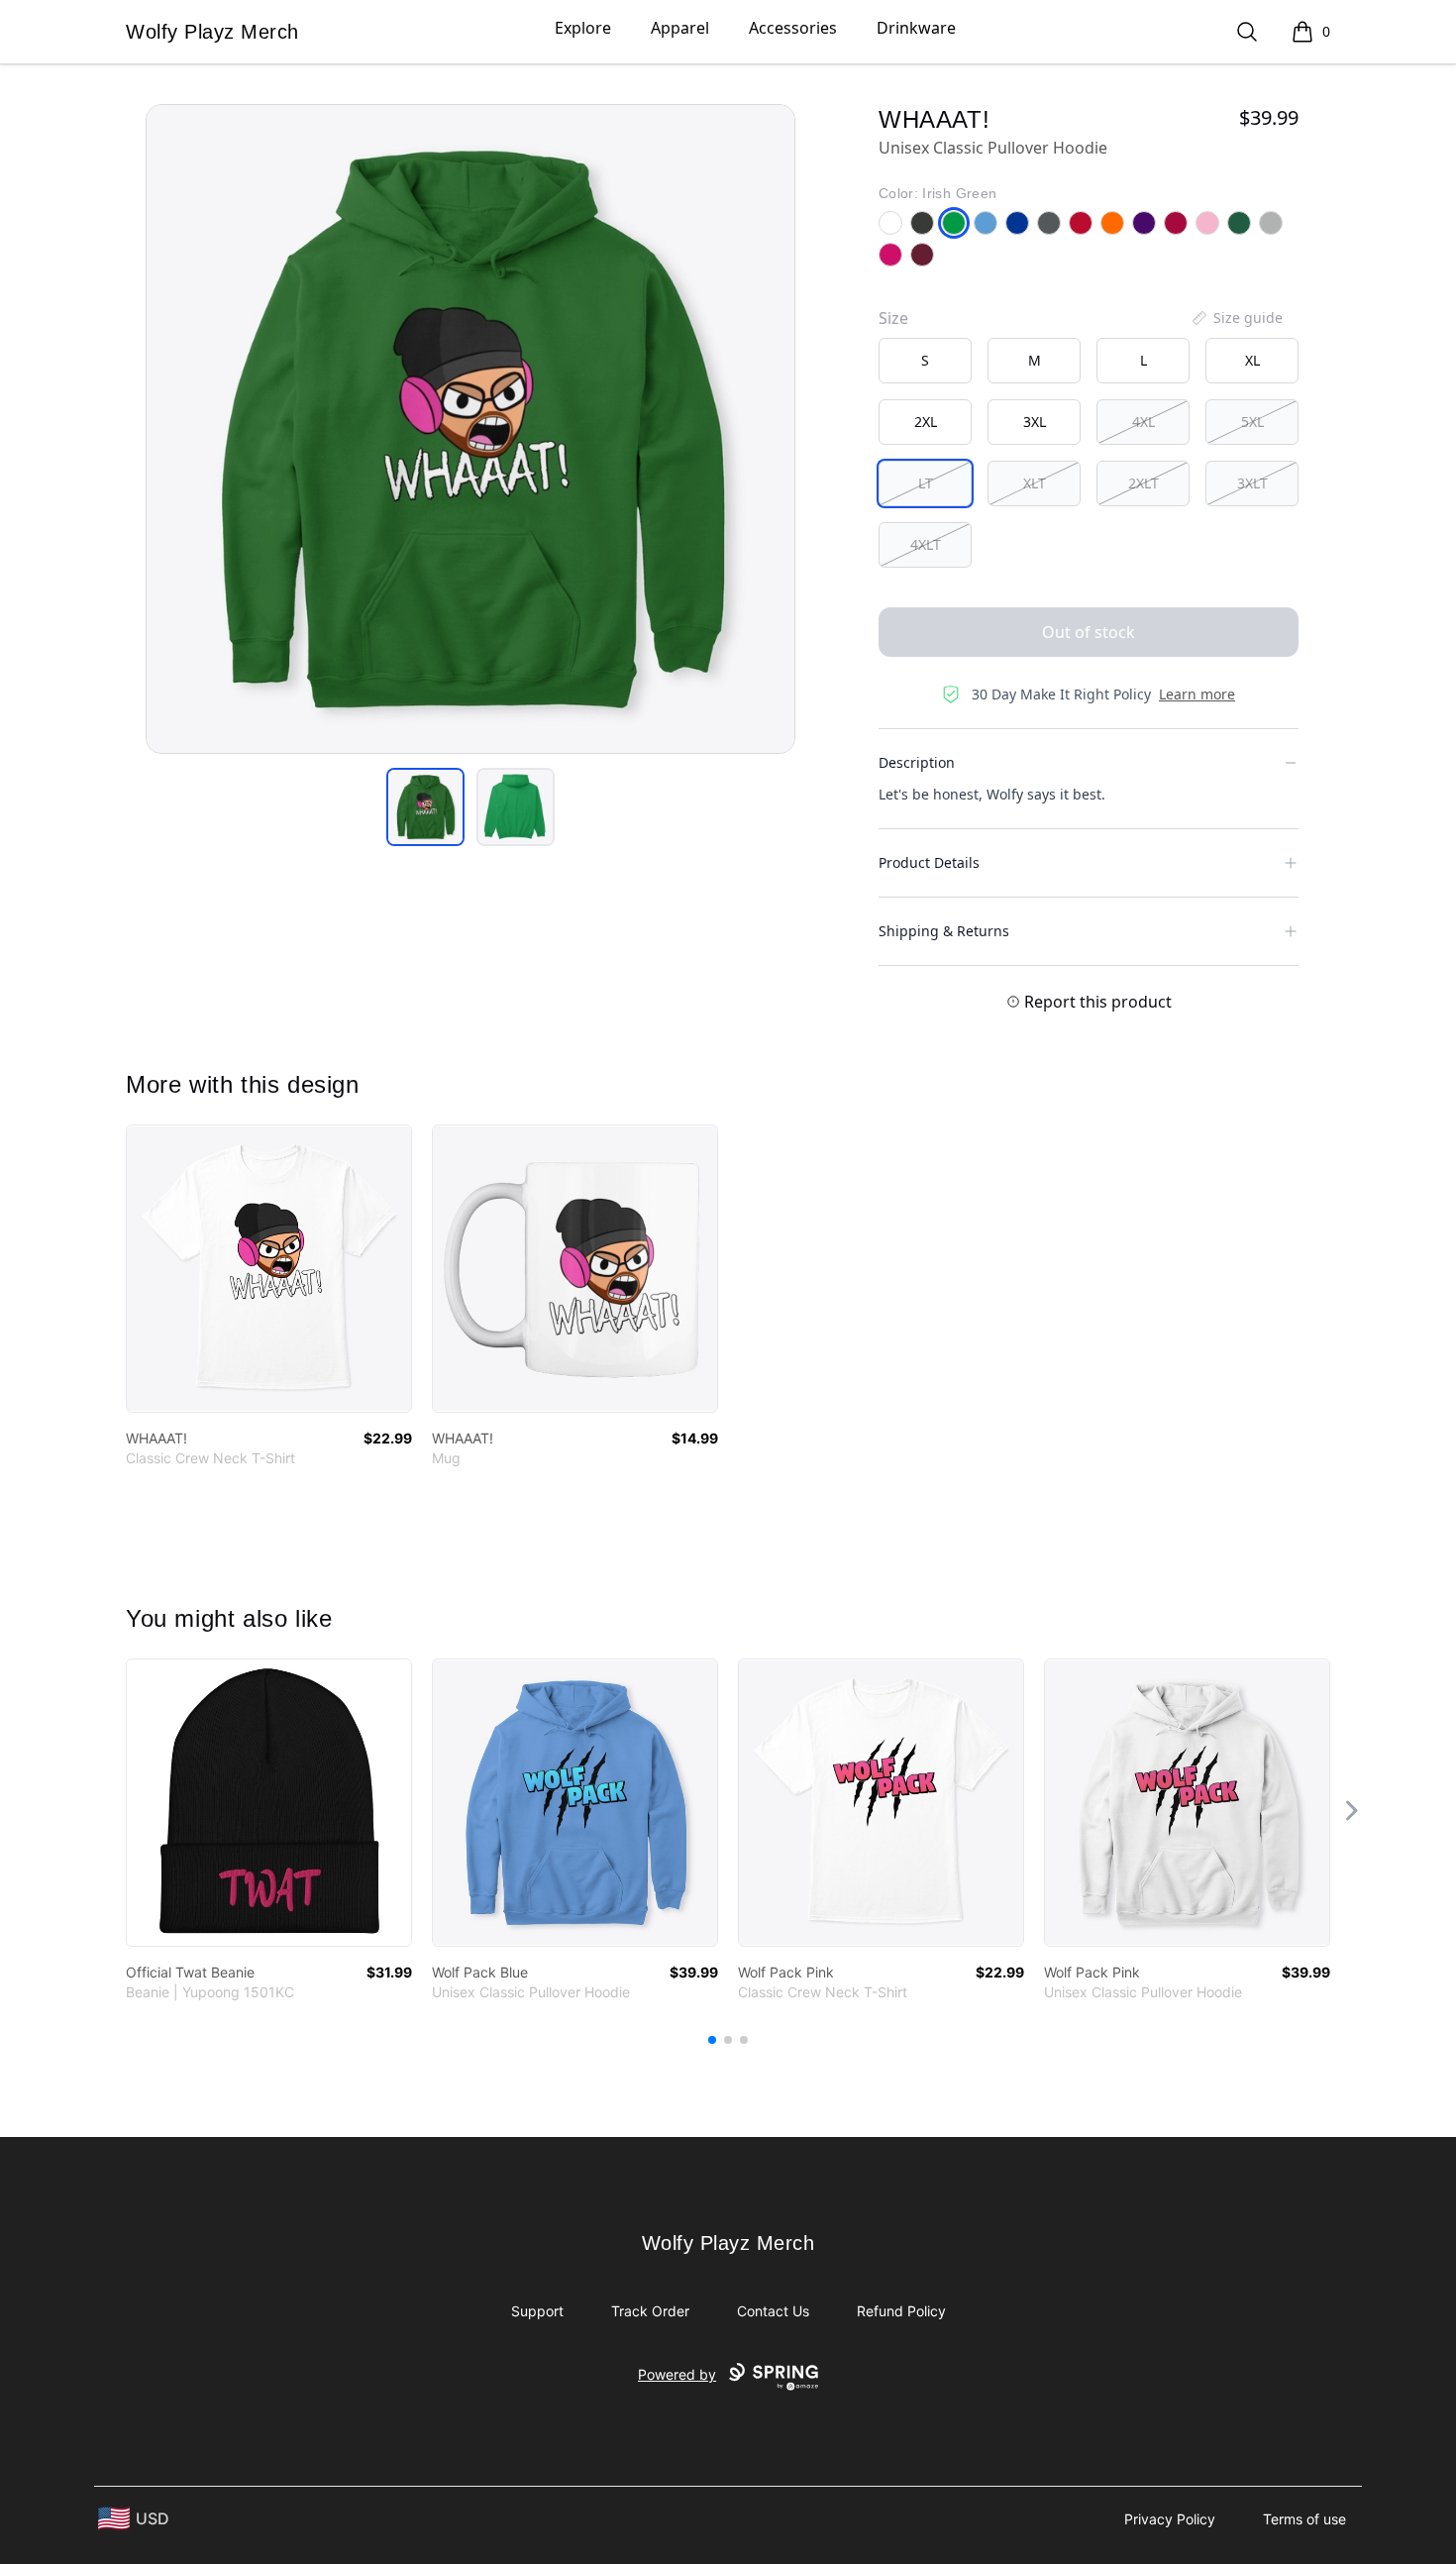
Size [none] (893, 318)
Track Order (650, 2311)
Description (917, 762)
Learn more (1197, 694)
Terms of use (1304, 2519)
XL (1252, 360)
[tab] (425, 807)
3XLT (1252, 483)
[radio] (925, 361)
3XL (1035, 422)
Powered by (677, 2374)
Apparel (680, 28)
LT (926, 483)
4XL (1144, 422)
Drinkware (916, 28)
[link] (269, 1269)
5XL (1252, 422)
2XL (926, 422)
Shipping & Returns (944, 931)
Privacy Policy (1170, 2519)
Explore (583, 28)
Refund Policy (901, 2311)
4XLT (926, 544)
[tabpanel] (470, 429)
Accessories (793, 28)
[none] (1236, 318)
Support (537, 2311)
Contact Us (773, 2311)
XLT (1035, 483)
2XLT (1144, 483)
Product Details (929, 862)
